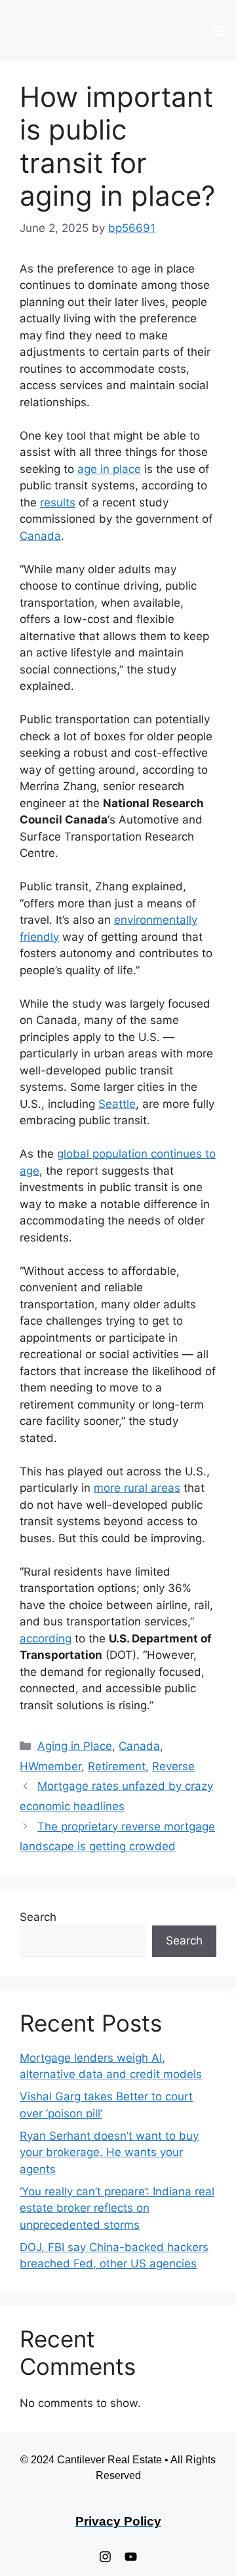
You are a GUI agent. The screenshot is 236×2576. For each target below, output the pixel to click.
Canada (40, 536)
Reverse (173, 1766)
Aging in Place (75, 1746)
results (58, 502)
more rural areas (137, 1488)
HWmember (50, 1766)
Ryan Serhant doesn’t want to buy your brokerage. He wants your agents (109, 2152)
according (46, 1638)
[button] (219, 30)
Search (38, 1917)
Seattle (117, 1104)
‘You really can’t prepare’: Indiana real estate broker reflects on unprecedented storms (117, 2208)
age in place (109, 469)
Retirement (117, 1766)
